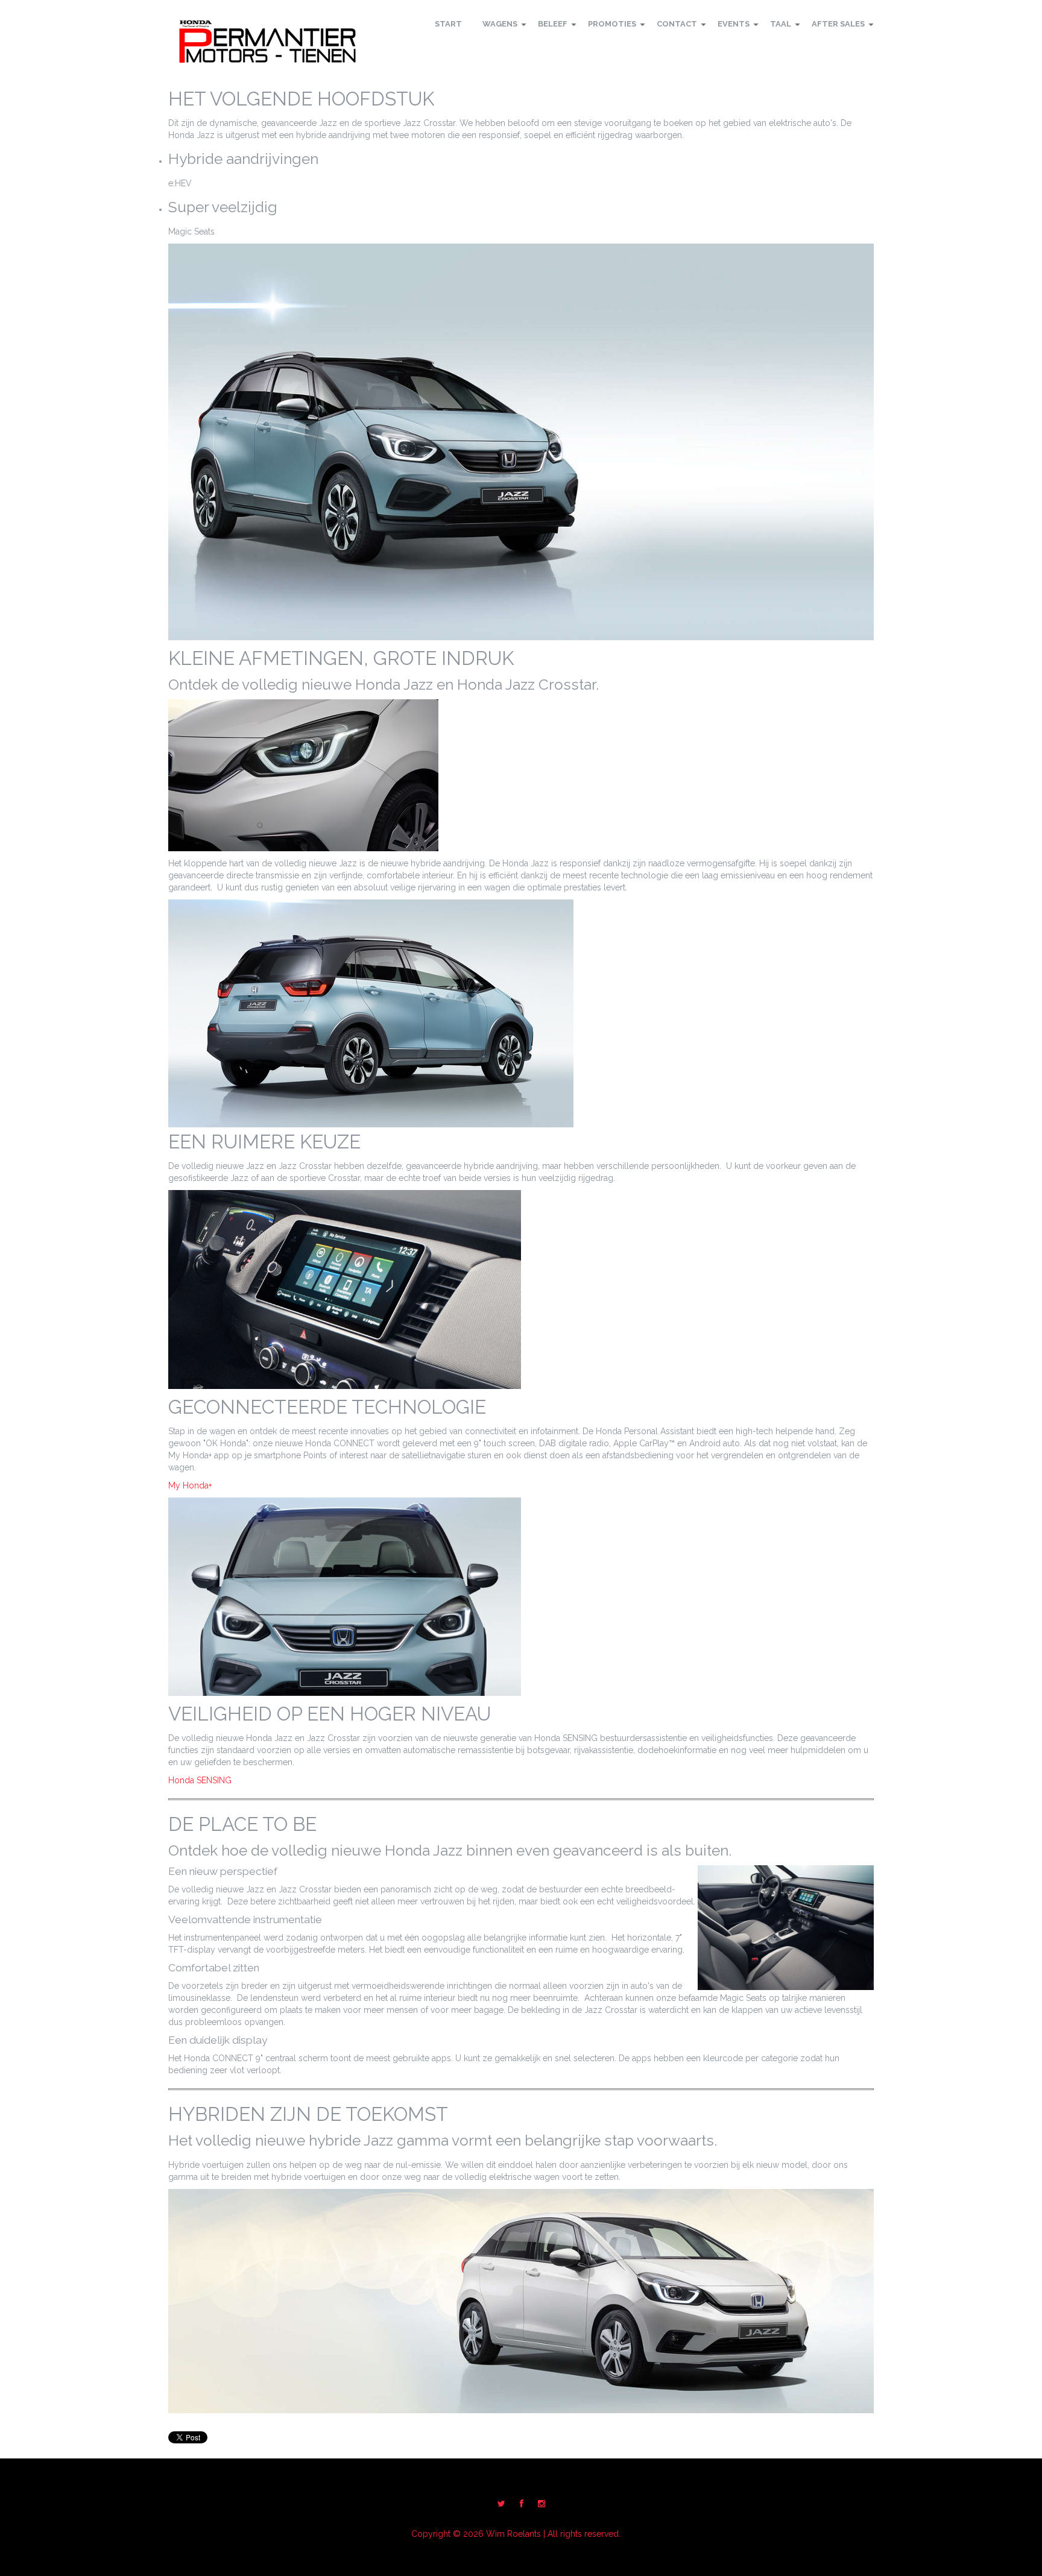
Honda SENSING (200, 1780)
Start (448, 24)
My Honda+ (190, 1485)
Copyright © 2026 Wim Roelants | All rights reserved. (516, 2534)
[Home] (268, 42)
